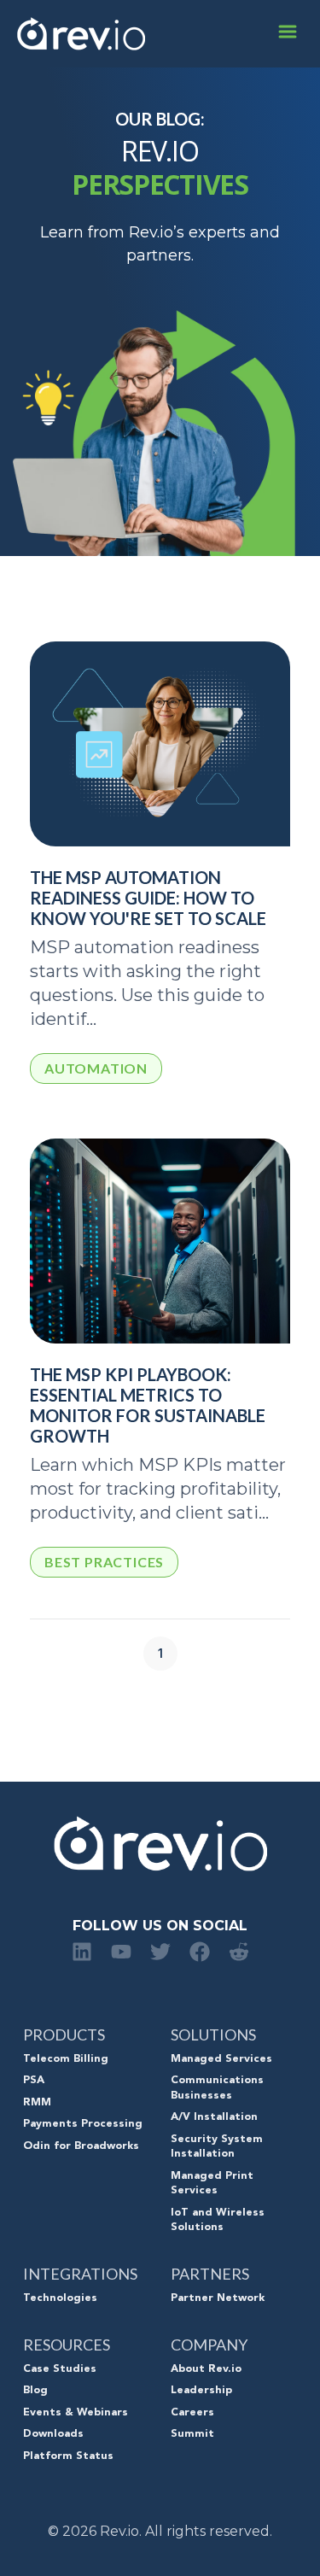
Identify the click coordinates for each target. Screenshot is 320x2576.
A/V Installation (214, 2117)
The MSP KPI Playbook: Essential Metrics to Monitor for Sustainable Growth (148, 1405)
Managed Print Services (212, 2184)
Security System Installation (217, 2147)
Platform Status (68, 2456)
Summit (192, 2434)
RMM (37, 2103)
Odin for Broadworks (81, 2146)
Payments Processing (83, 2124)
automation (96, 1068)
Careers (192, 2413)
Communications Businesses (217, 2088)
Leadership (201, 2391)
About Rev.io (206, 2369)
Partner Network (218, 2298)
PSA (34, 2081)
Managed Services (221, 2059)
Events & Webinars (76, 2413)
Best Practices (104, 1562)
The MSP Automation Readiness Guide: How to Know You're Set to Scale (148, 898)
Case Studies (60, 2369)
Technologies (60, 2298)
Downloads (53, 2434)
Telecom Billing (66, 2059)
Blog (35, 2391)
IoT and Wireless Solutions (218, 2221)
